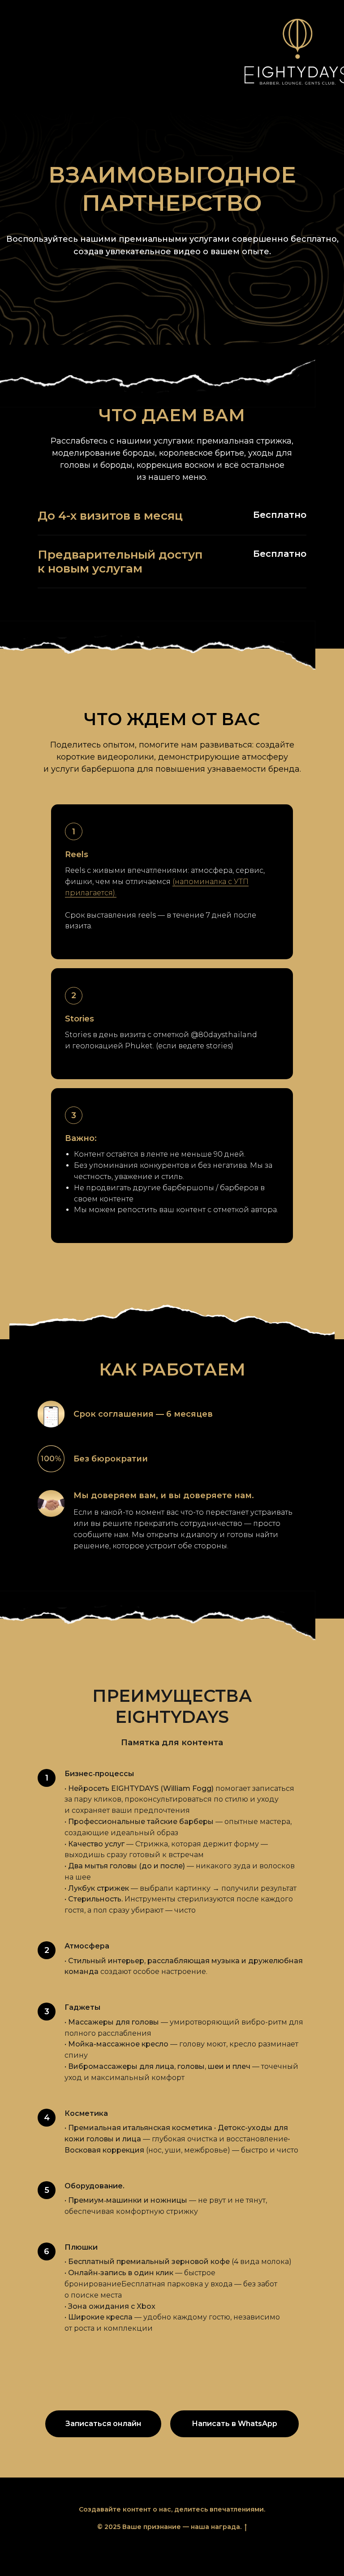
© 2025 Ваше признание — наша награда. (169, 2527)
